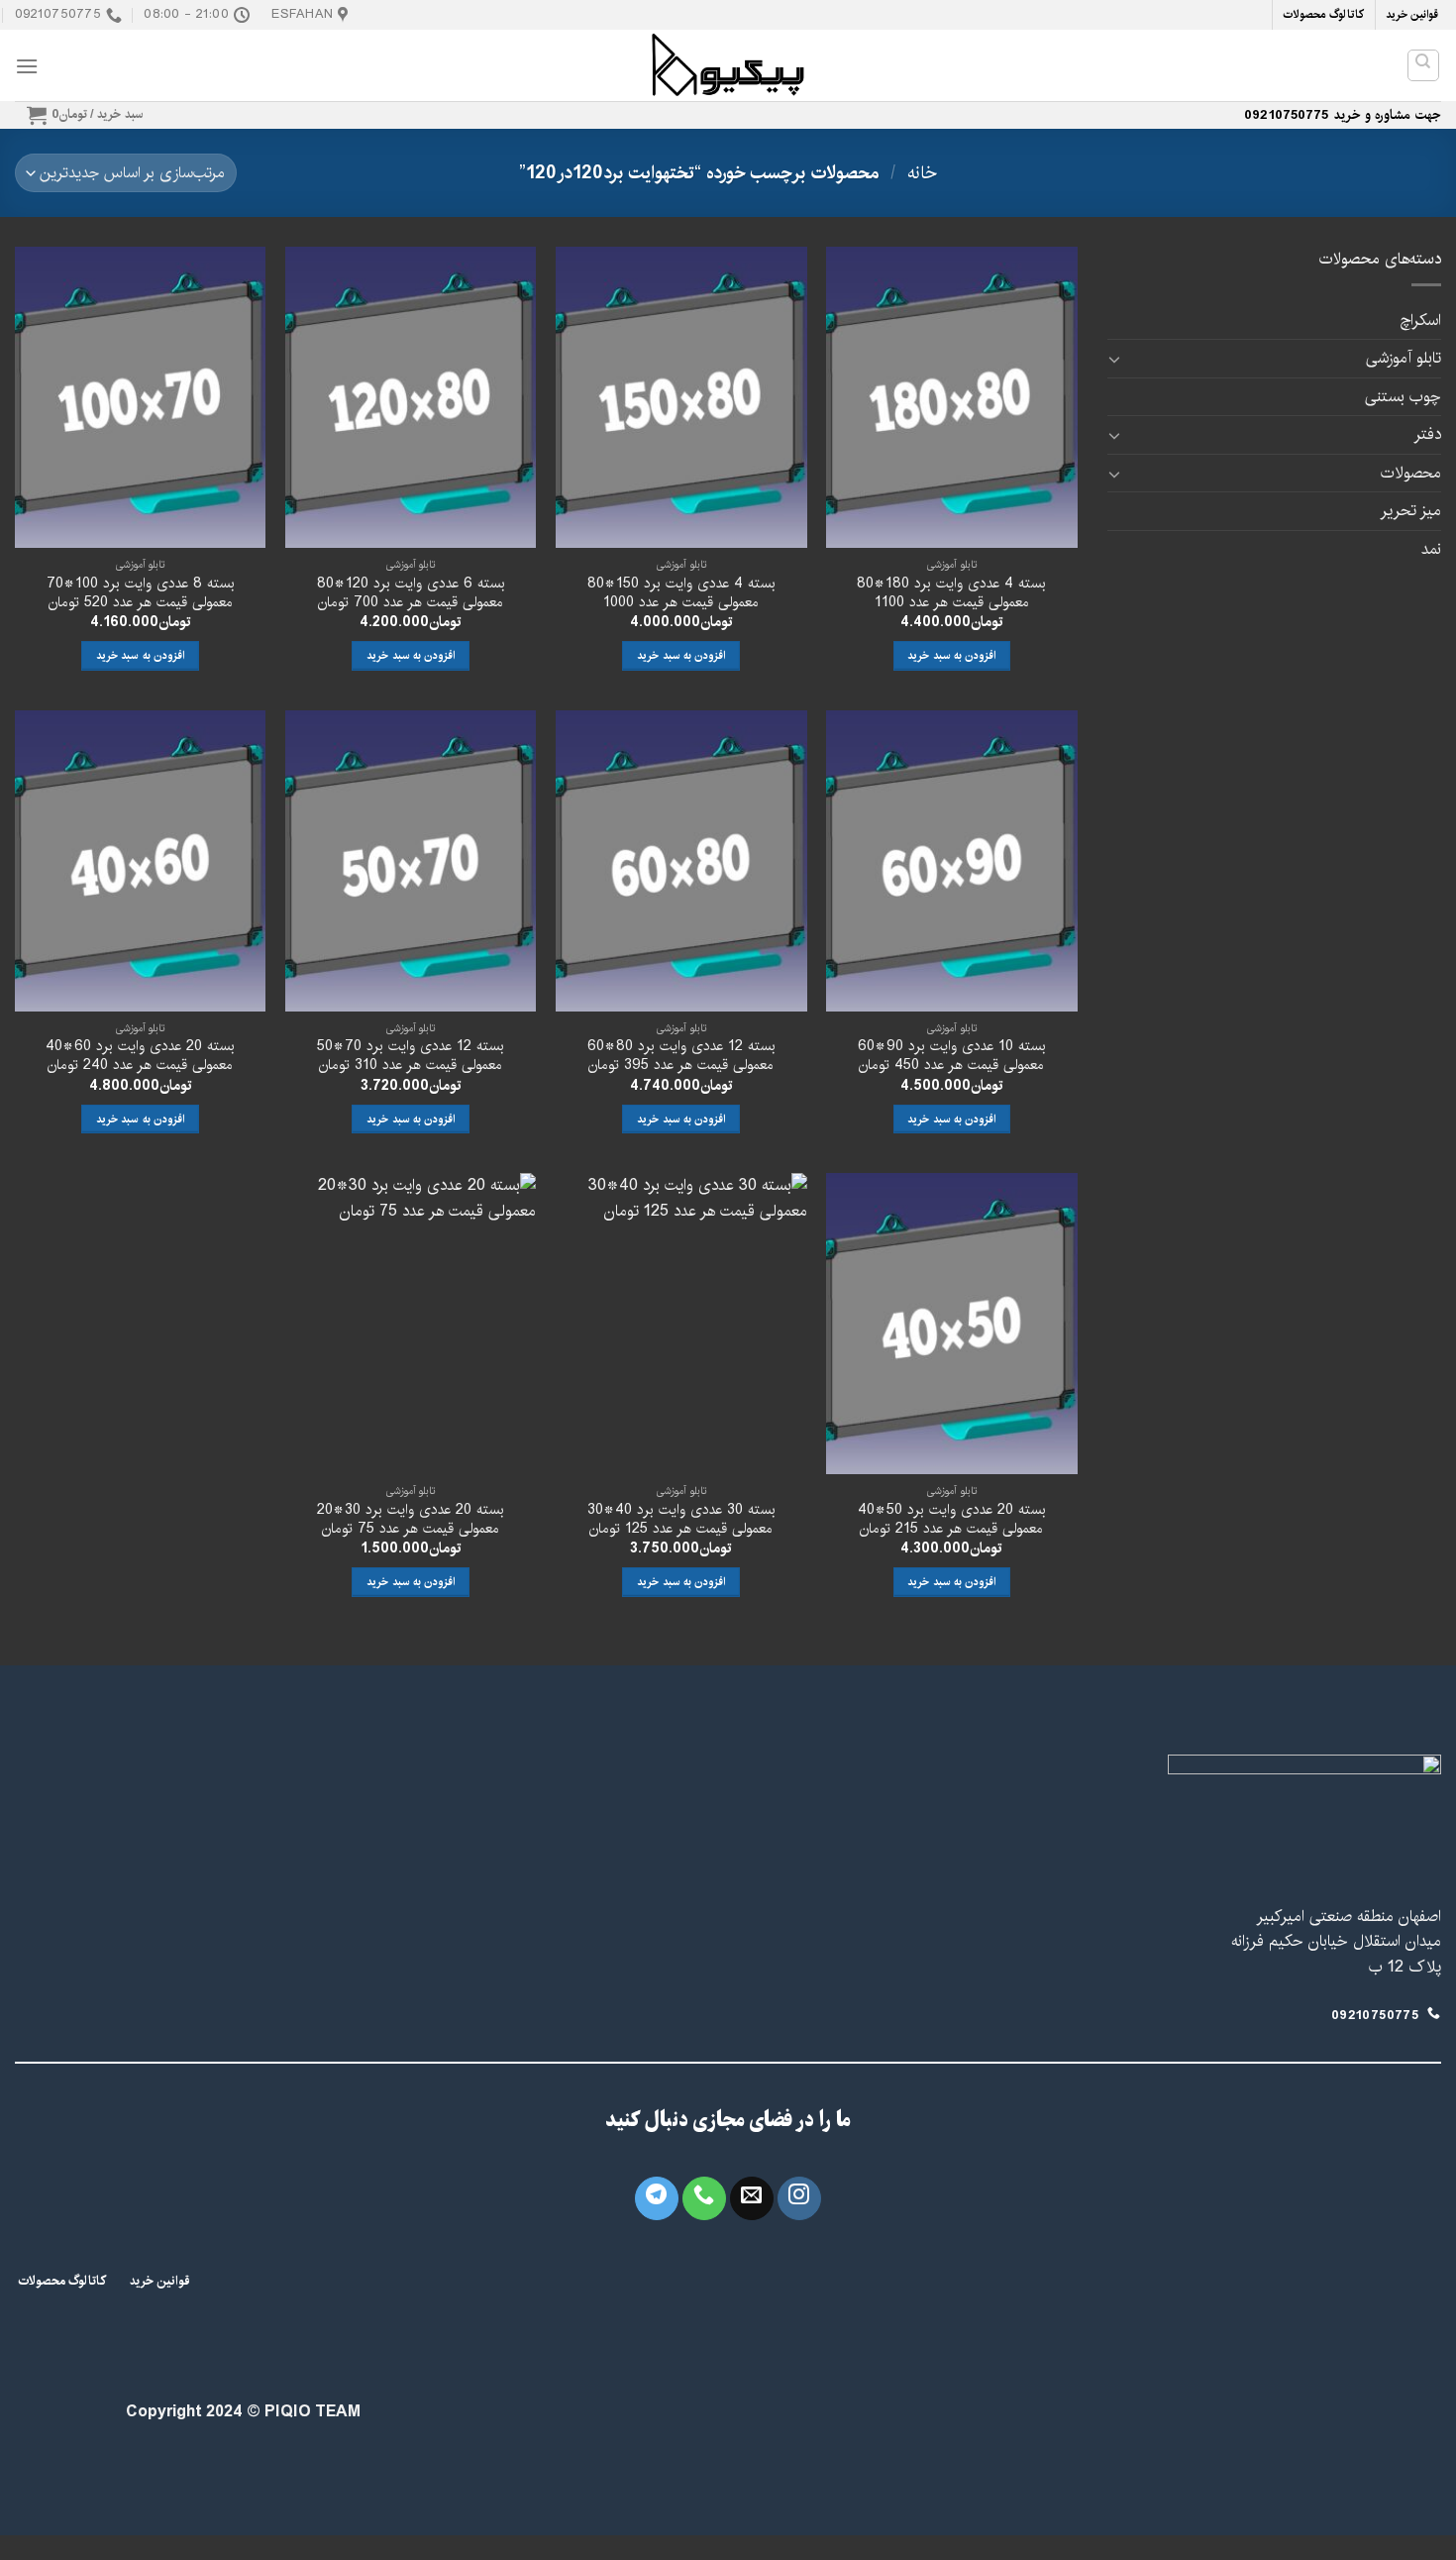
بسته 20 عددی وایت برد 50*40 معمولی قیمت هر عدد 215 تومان (952, 1519)
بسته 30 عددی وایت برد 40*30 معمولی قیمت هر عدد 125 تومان (681, 1519)
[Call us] (704, 2198)
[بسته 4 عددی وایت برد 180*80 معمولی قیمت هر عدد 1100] (952, 397)
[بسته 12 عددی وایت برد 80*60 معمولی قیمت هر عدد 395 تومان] (681, 861)
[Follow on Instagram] (799, 2198)
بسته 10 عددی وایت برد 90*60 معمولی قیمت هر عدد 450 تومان (952, 1056)
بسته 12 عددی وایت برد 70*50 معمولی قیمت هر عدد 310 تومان (411, 1056)
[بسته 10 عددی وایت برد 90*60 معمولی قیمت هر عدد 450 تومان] (952, 861)
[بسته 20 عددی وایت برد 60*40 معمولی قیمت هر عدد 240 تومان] (141, 861)
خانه (922, 173)
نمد (1431, 549)
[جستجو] (1424, 65)
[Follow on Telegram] (657, 2198)
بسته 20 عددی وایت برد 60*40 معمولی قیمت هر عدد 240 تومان (140, 1056)
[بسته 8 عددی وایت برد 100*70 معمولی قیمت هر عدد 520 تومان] (141, 397)
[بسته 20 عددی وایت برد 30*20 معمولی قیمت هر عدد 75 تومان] (411, 1324)
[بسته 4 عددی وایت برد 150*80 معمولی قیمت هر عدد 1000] (681, 397)
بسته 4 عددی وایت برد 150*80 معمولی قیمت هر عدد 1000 (681, 593)
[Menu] (27, 66)
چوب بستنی (1403, 397)
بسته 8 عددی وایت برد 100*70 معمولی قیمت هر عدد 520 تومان (141, 593)
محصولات (1411, 473)
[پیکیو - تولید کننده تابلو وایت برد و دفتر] (728, 65)
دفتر (1427, 434)
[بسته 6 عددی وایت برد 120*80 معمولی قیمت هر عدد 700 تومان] (411, 397)
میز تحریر (1410, 511)
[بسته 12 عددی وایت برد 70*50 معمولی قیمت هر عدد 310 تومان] (411, 861)
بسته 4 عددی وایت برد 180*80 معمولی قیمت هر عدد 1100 (951, 593)
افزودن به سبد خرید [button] (951, 655)
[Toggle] (1115, 359)
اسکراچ (1420, 320)
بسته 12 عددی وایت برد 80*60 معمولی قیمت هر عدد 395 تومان (681, 1056)
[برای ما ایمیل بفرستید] (752, 2198)
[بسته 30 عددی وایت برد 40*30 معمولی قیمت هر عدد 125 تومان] (681, 1324)
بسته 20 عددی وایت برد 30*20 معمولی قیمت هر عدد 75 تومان (411, 1519)
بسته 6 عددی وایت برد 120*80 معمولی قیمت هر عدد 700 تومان (411, 593)
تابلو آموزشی (1404, 358)
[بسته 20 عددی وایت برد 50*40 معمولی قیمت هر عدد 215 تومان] (952, 1324)
